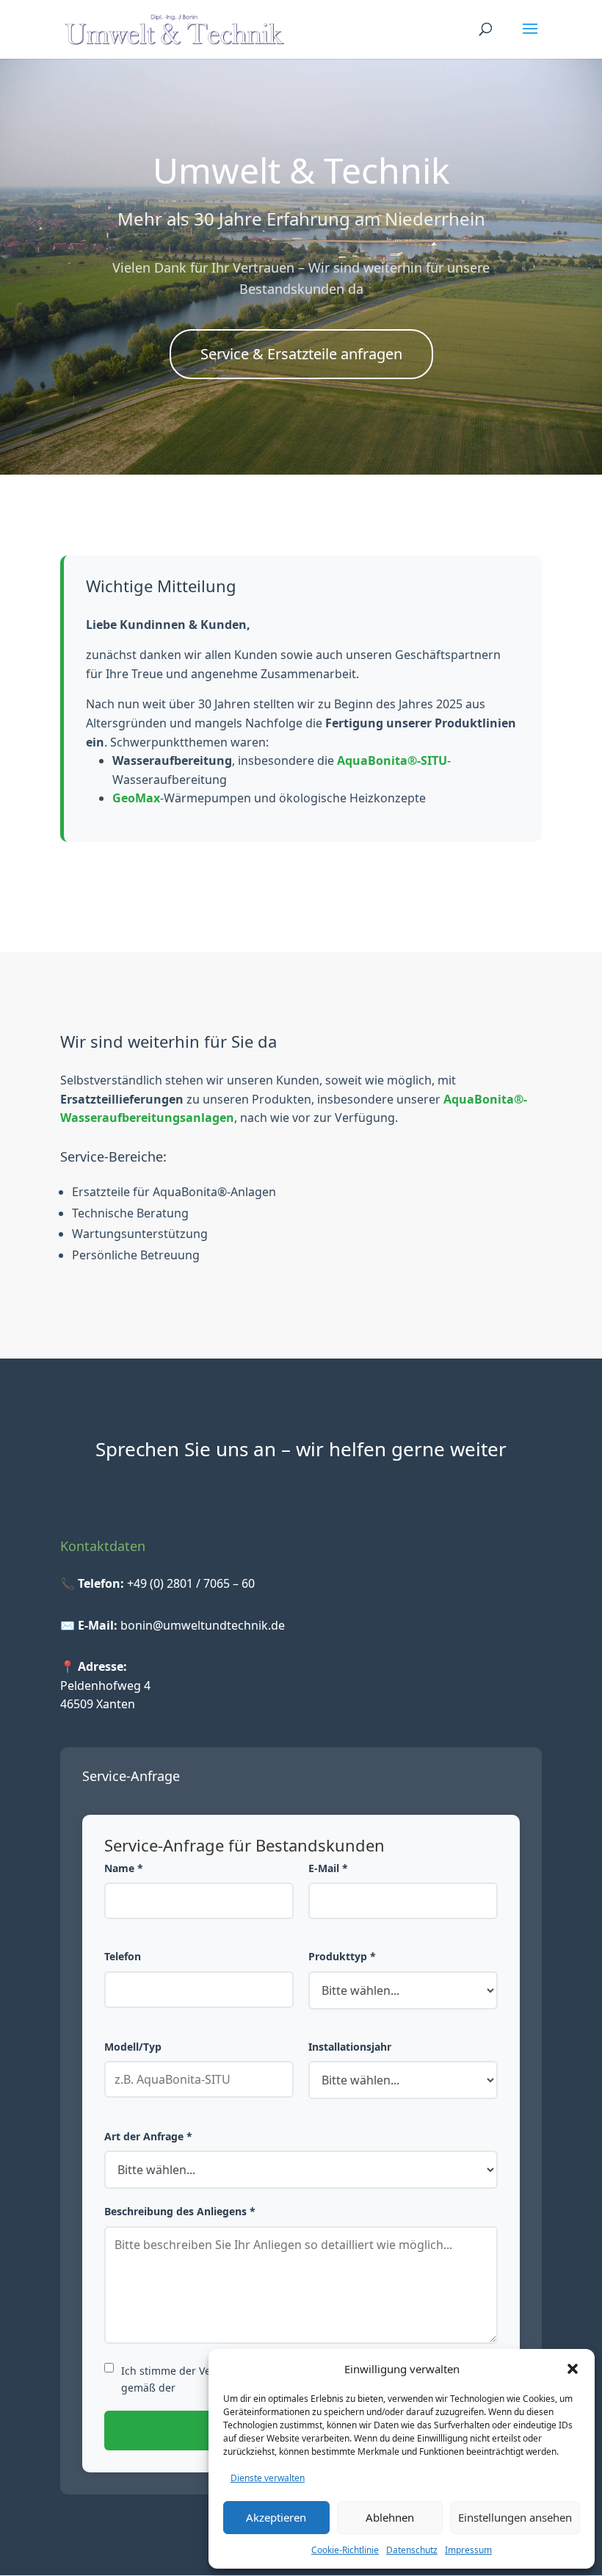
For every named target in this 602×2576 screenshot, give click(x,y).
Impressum (468, 2550)
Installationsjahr (350, 2047)
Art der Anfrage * (148, 2136)
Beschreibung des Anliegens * (180, 2211)
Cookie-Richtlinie (345, 2550)
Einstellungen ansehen (515, 2517)
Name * (124, 1868)
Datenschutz (412, 2550)
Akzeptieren (276, 2517)
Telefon (123, 1956)
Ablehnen (390, 2517)
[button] (573, 2369)
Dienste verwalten (268, 2478)
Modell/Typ (133, 2047)
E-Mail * (328, 1868)
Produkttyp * (342, 1956)
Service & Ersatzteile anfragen (301, 354)
